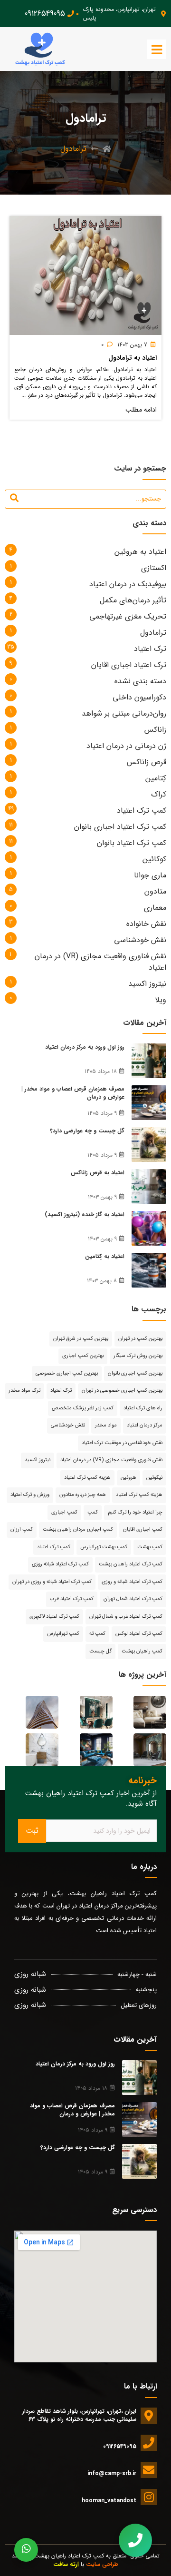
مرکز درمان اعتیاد (145, 1425)
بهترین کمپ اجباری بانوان (135, 1373)
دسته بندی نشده (140, 681)
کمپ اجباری (64, 1512)
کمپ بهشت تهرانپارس (104, 1547)
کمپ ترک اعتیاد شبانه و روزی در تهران (52, 1582)
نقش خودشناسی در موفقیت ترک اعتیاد (122, 1443)
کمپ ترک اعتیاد (142, 811)
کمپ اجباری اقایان (143, 1529)
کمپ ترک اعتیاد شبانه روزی (60, 1564)
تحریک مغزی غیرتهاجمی (128, 616)
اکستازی (154, 568)
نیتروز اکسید (147, 984)
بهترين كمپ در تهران (140, 1339)
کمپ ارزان (22, 1529)
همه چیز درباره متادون (83, 1495)
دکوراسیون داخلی (139, 697)
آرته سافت (66, 2564)
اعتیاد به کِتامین (105, 1256)
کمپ (93, 1512)
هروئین (128, 1478)
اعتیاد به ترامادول (133, 358)
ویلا (161, 1000)
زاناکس (155, 730)
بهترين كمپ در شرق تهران (81, 1339)
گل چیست (100, 1651)
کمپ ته (97, 1634)
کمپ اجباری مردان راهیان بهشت (78, 1529)
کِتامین (156, 778)
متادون (155, 891)
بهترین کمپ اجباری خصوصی (67, 1373)
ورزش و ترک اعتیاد (30, 1495)
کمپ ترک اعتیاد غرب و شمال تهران (126, 1617)
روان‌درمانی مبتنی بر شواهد (124, 713)
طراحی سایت (102, 2564)
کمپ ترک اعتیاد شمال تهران (133, 1599)
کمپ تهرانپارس (63, 1634)
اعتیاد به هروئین (140, 552)
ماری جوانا (150, 875)
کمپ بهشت (150, 1547)
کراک (159, 794)
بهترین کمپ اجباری (83, 1356)
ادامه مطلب (141, 410)
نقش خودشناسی (140, 940)
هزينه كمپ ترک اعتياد (87, 1478)
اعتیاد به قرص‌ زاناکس (98, 1173)
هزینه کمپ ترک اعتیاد (139, 1495)
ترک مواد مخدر (24, 1391)
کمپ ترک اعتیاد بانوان (132, 843)
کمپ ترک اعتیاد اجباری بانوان (120, 827)
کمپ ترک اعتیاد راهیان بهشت (131, 1564)
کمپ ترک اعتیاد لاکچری (54, 1617)
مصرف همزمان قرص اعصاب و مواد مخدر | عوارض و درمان (73, 1093)
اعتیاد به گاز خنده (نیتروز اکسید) (85, 1214)
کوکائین (154, 859)
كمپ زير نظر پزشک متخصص (83, 1408)
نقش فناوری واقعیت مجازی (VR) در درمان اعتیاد (100, 962)
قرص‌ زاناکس (147, 762)
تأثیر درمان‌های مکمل (133, 600)
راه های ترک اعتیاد (143, 1408)
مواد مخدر (106, 1425)
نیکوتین (154, 1478)
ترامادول (153, 633)
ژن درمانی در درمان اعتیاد (126, 746)
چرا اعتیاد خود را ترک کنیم (135, 1512)
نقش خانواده (146, 924)
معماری (155, 908)
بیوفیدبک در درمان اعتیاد (128, 584)
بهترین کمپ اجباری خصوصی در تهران (122, 1391)
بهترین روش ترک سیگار (138, 1356)
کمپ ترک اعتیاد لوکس (139, 1634)
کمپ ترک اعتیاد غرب (72, 1599)
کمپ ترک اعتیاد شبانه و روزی (132, 1582)
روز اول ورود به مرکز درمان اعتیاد (85, 1047)
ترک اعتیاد (150, 649)
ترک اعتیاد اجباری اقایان (129, 665)
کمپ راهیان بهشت (142, 1651)
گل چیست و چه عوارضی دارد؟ (87, 1131)
